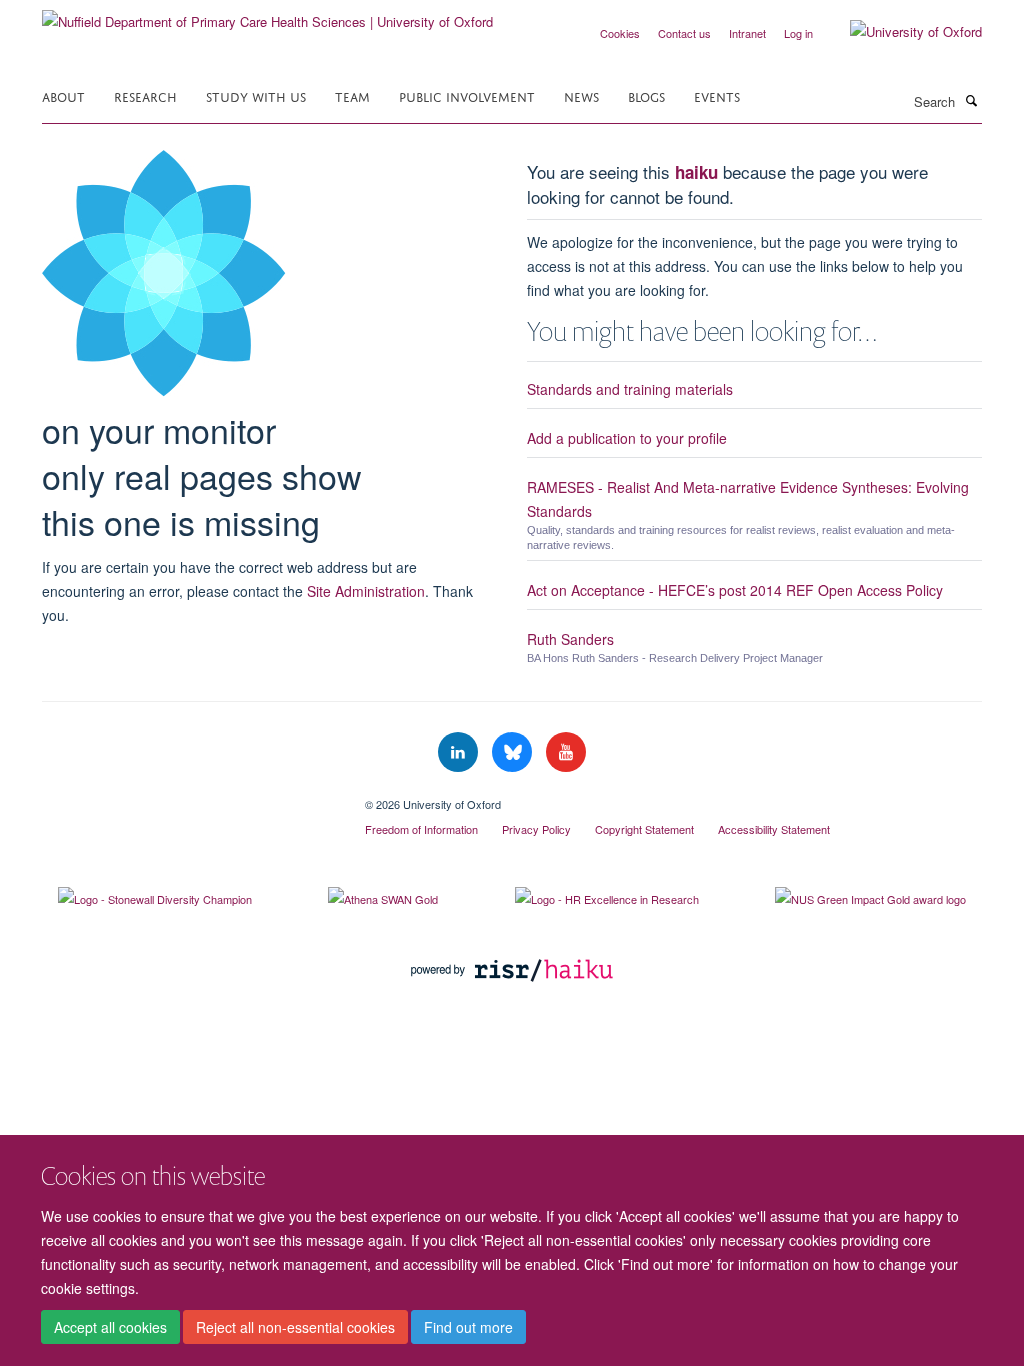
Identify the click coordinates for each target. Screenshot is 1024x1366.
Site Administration (366, 591)
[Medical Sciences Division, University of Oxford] (188, 797)
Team (352, 95)
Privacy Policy (536, 829)
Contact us (684, 33)
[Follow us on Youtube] (566, 752)
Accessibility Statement (774, 829)
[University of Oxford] (901, 32)
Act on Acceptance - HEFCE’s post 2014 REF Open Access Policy (735, 590)
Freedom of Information (421, 829)
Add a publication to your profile (627, 438)
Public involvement (467, 95)
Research (145, 95)
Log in (798, 33)
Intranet (747, 33)
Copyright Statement (644, 829)
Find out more (468, 1327)
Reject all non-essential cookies (295, 1327)
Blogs (646, 95)
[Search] (971, 100)
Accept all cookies (110, 1327)
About (63, 95)
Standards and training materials (630, 389)
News (581, 95)
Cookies (620, 33)
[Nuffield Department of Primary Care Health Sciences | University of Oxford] (267, 14)
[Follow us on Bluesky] (514, 752)
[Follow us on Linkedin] (460, 752)
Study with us (256, 95)
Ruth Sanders (570, 639)
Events (717, 95)
